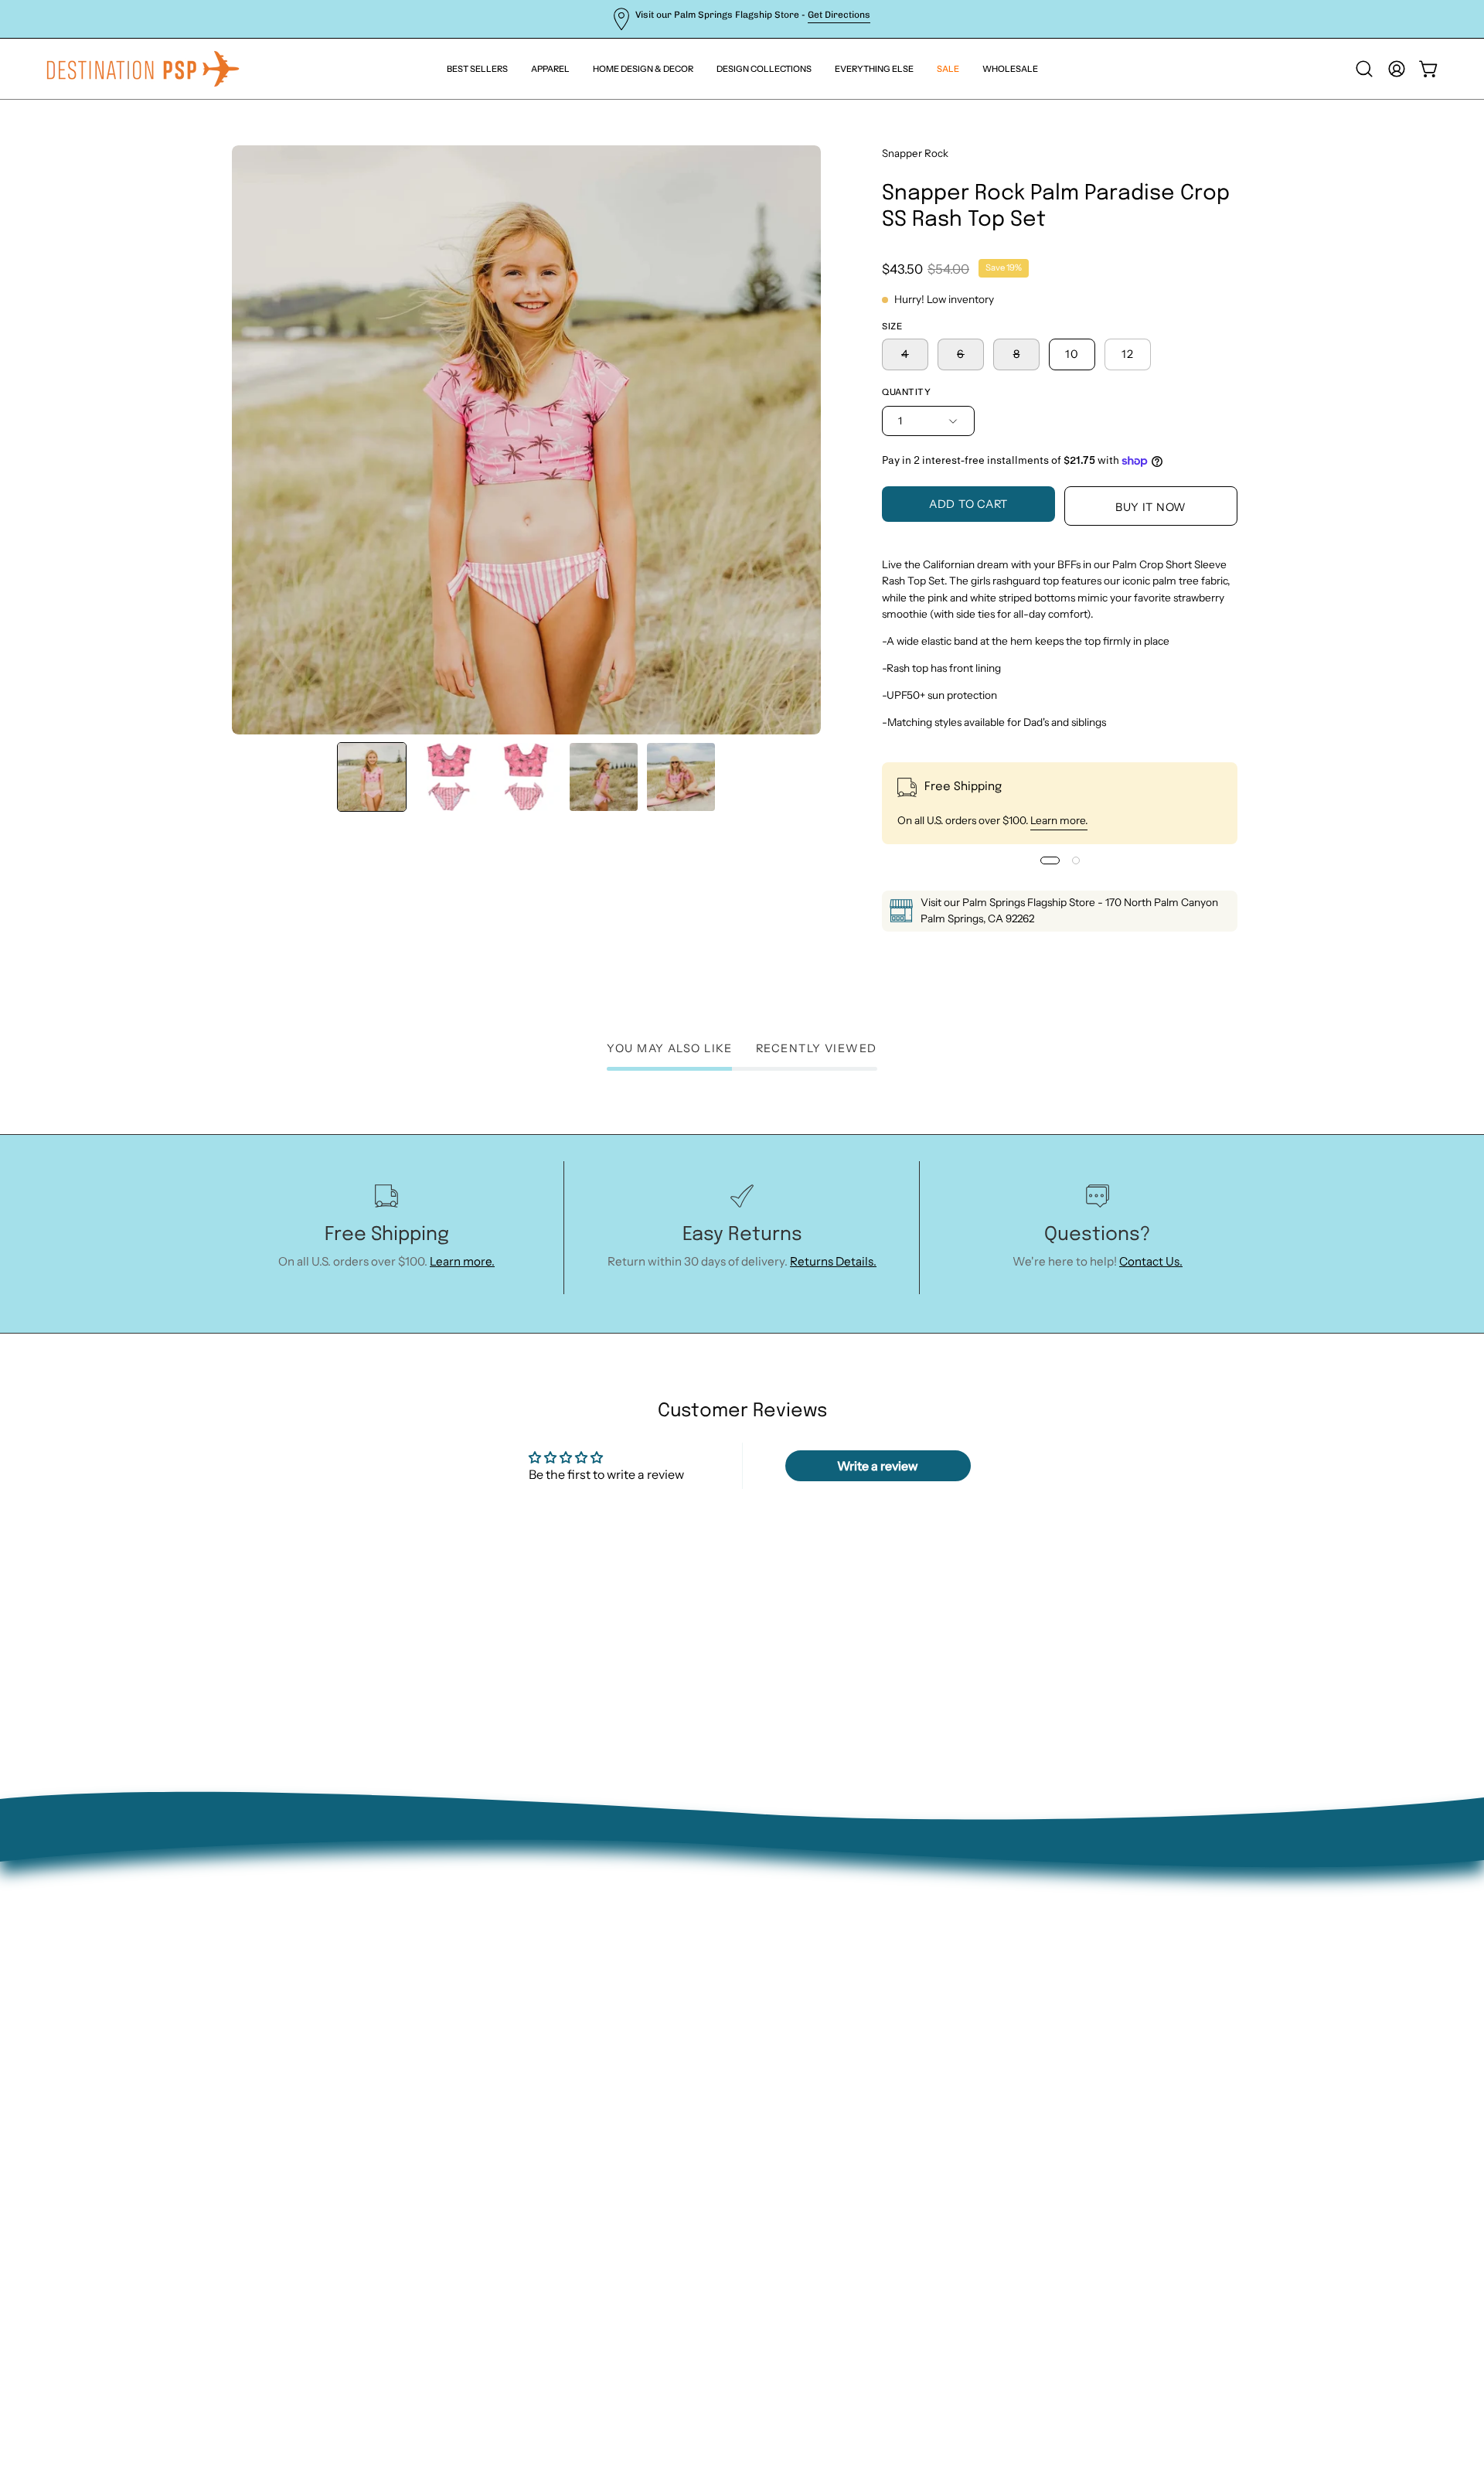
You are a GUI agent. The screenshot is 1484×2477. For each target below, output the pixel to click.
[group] (742, 19)
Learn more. (1059, 820)
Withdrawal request (385, 2040)
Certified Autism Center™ (402, 2161)
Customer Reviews (382, 2136)
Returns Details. (833, 1261)
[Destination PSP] (143, 69)
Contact (353, 1991)
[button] (874, 69)
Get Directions (839, 15)
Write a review (878, 1466)
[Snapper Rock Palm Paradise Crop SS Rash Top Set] (372, 777)
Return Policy (368, 2016)
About (348, 1967)
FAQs (345, 2089)
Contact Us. (1151, 1261)
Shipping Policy (373, 2064)
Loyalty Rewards (375, 2112)
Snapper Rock (915, 153)
